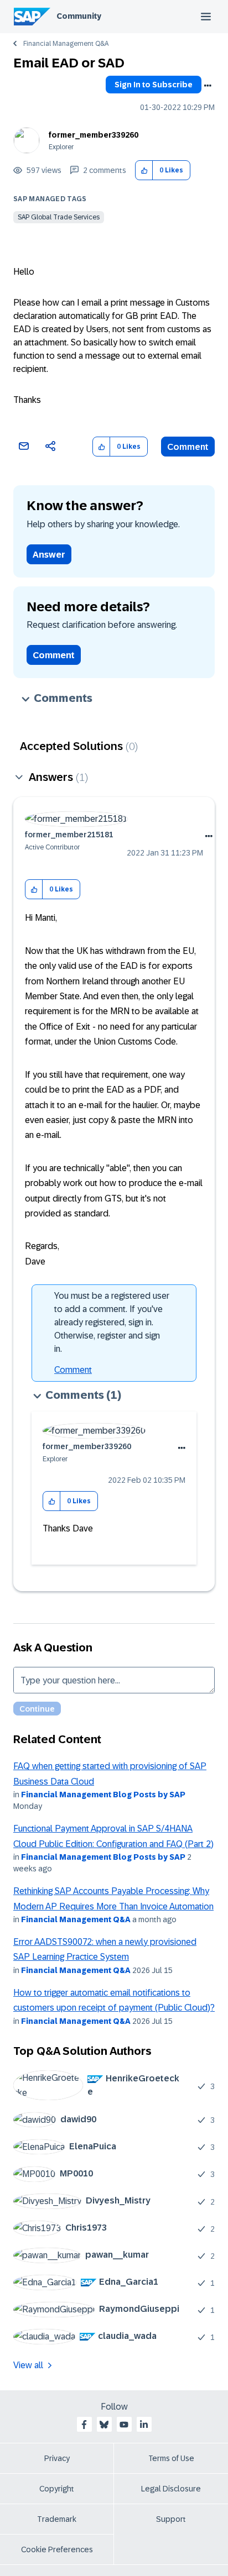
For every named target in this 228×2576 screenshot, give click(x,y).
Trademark (57, 2519)
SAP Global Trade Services (59, 217)
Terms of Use (171, 2458)
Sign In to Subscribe (154, 85)
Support (171, 2519)
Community (79, 16)
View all (28, 2365)
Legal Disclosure (171, 2489)
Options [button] (208, 86)
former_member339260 (94, 135)
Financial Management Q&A (66, 44)
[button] (144, 170)
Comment (188, 447)
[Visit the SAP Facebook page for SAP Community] (84, 2425)
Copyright (57, 2489)
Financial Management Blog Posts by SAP (103, 1795)
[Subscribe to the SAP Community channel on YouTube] (124, 2425)
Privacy (57, 2458)
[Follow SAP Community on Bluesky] (104, 2425)
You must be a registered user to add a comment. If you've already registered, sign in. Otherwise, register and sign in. (112, 1322)
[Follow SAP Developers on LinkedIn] (144, 2425)
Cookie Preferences (57, 2549)
